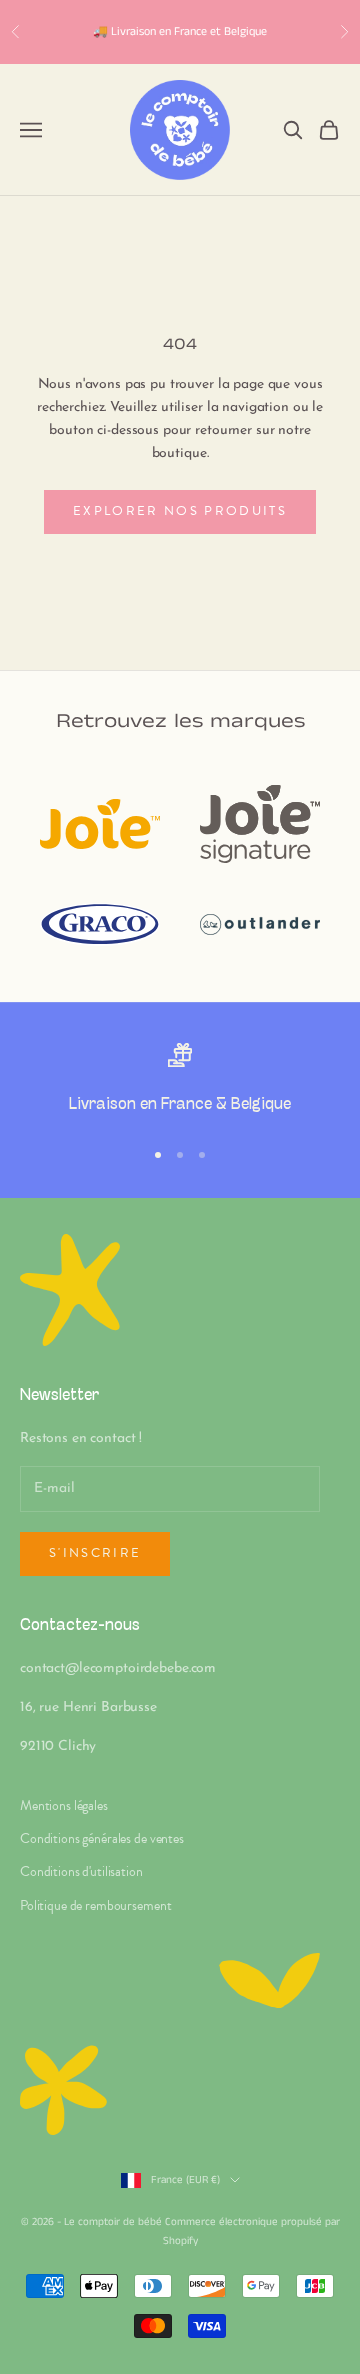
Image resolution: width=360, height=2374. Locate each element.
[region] (180, 1081)
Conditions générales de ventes (102, 1838)
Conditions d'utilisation (81, 1871)
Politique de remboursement (95, 1905)
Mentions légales (64, 1805)
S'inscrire (95, 1553)
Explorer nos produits (180, 511)
